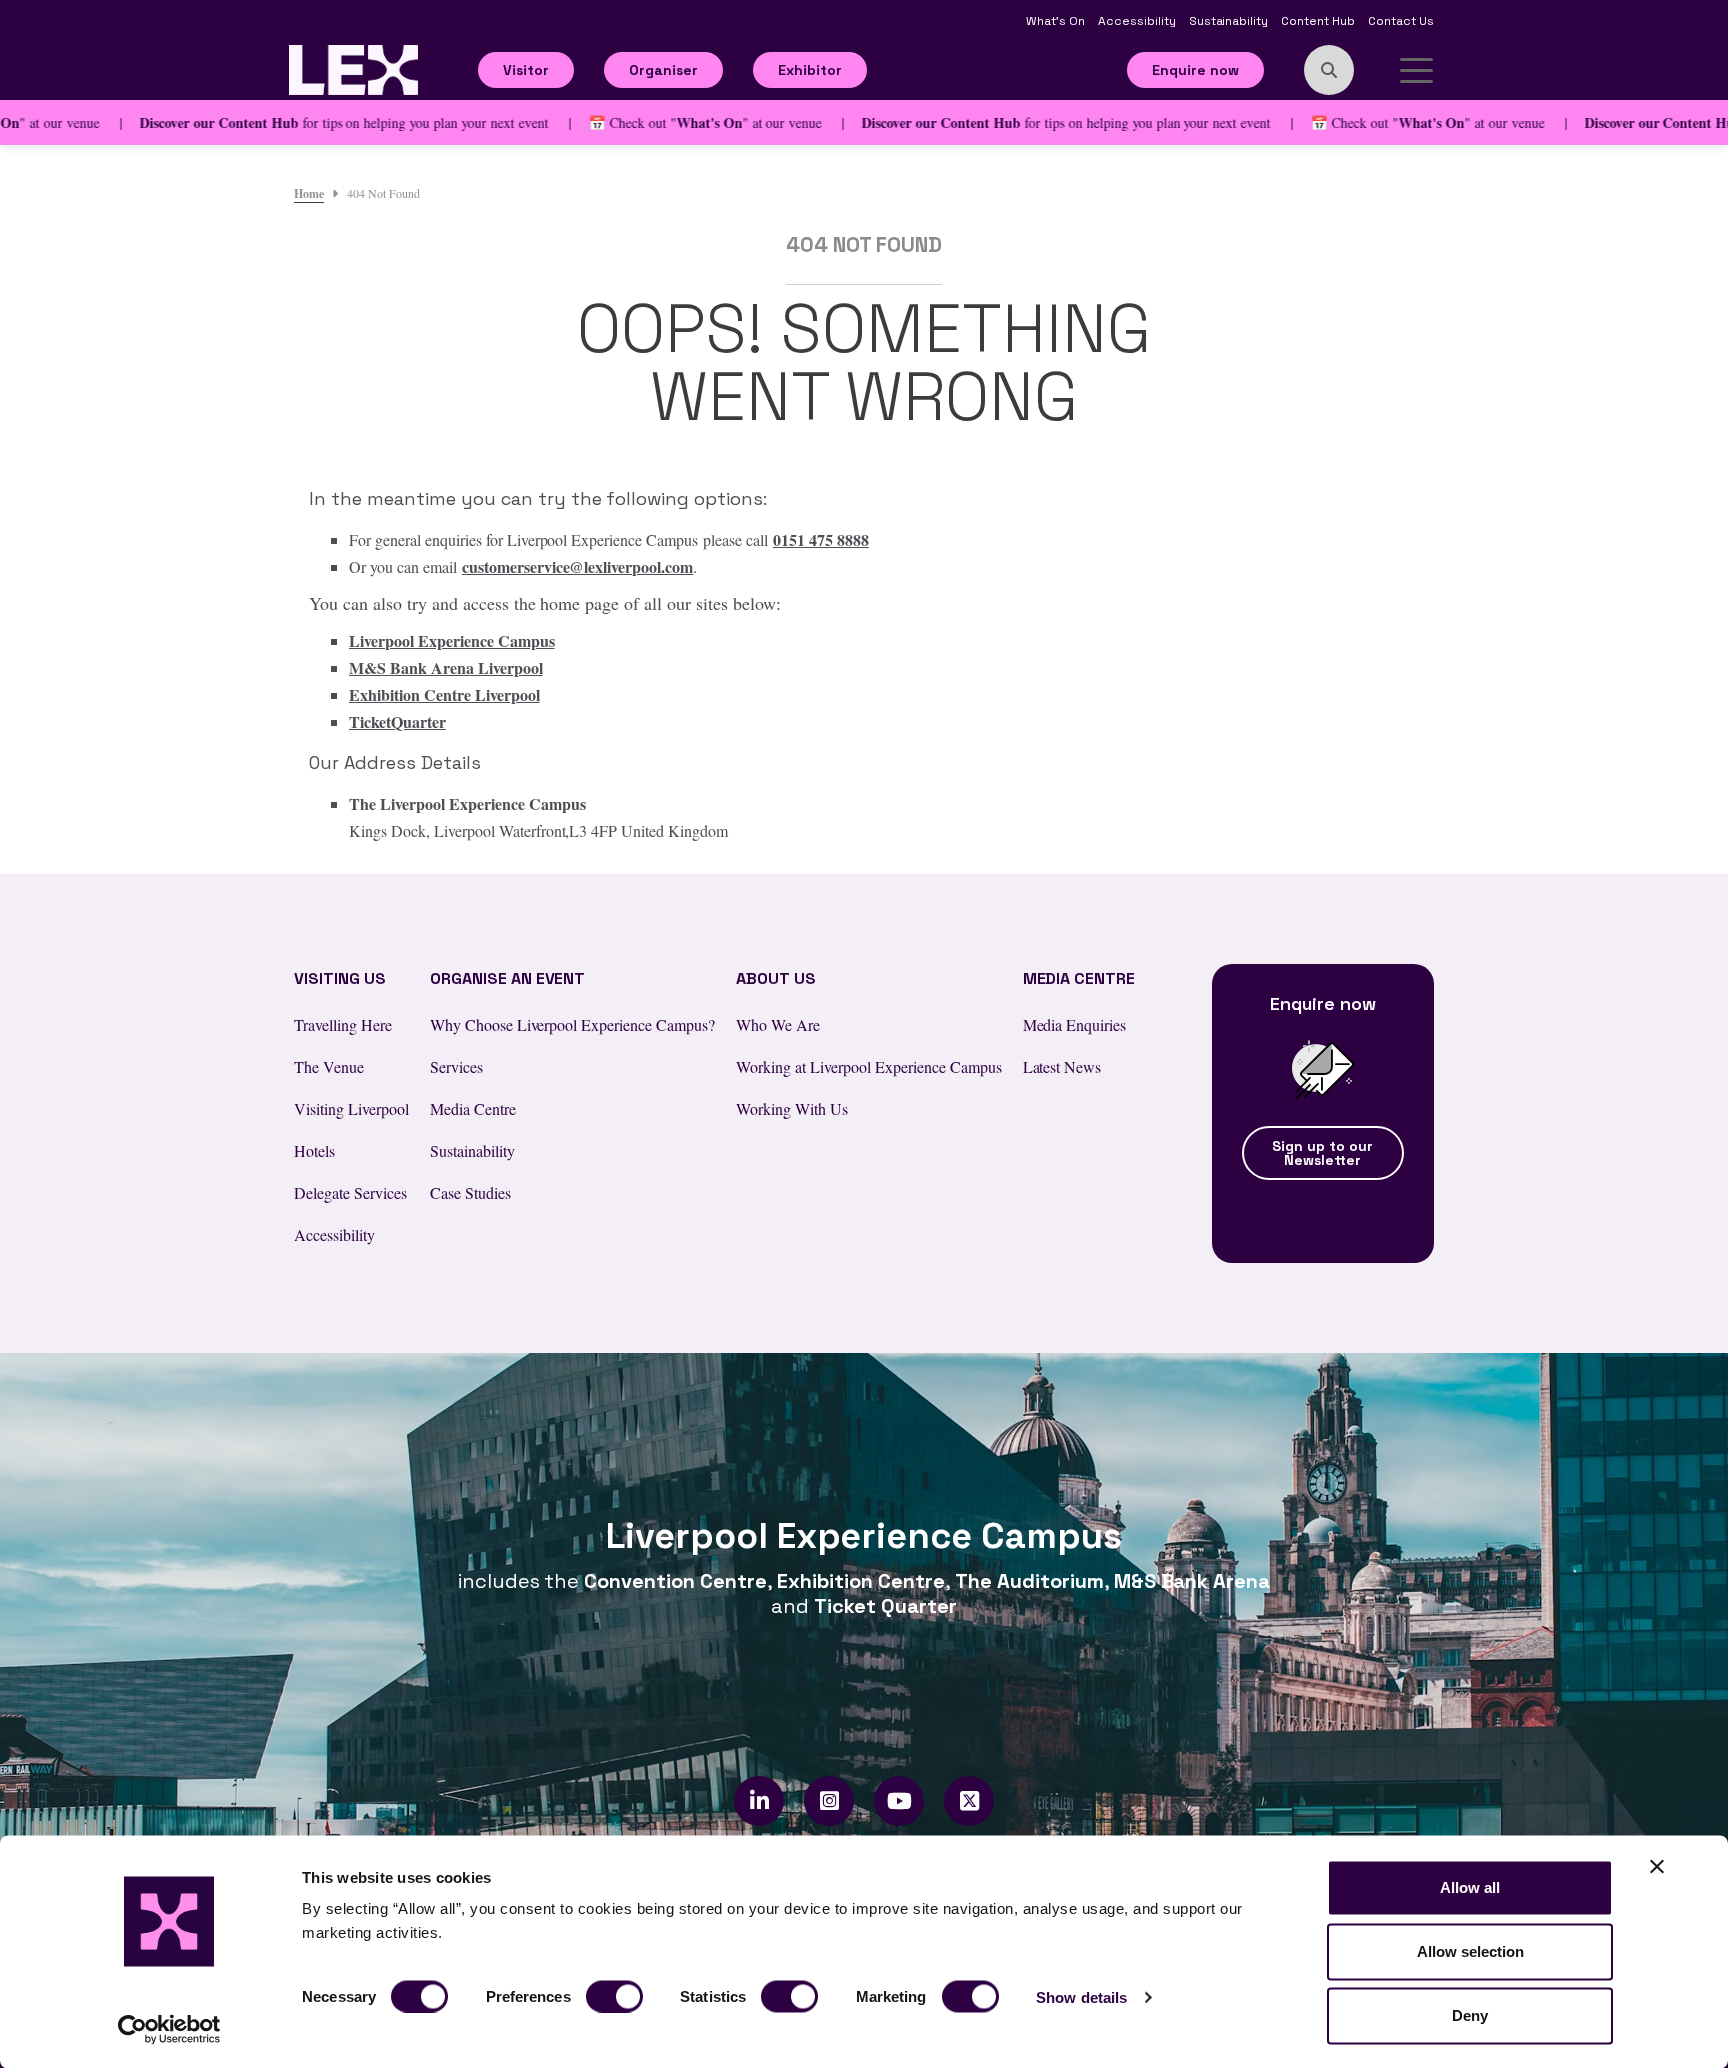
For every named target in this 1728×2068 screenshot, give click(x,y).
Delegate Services (350, 1192)
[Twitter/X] (969, 1801)
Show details (1081, 1996)
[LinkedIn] (759, 1801)
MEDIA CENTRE (1079, 978)
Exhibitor (810, 70)
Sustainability (1230, 21)
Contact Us (1401, 21)
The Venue (329, 1066)
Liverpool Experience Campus (452, 640)
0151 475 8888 (821, 539)
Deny (1470, 2015)
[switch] (614, 1996)
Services (456, 1066)
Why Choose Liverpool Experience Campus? (572, 1024)
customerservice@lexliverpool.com (578, 566)
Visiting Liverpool (351, 1108)
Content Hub (1319, 21)
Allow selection (1470, 1951)
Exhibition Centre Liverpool (444, 694)
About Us (776, 978)
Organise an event (508, 978)
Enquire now (1195, 70)
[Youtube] (899, 1801)
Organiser (663, 70)
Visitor (526, 70)
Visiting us (340, 978)
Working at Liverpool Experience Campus (868, 1066)
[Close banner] (1657, 1867)
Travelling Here (343, 1024)
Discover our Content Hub (176, 122)
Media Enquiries (1075, 1024)
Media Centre (473, 1108)
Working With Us (792, 1108)
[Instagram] (829, 1801)
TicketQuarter (397, 721)
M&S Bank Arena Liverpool (446, 667)
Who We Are (778, 1024)
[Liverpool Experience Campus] (353, 67)
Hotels (314, 1150)
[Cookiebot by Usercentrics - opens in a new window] (169, 2029)
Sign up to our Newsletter (1322, 1153)
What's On (1057, 21)
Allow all (1470, 1887)
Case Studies (470, 1192)
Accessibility (1138, 21)
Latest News (1062, 1066)
